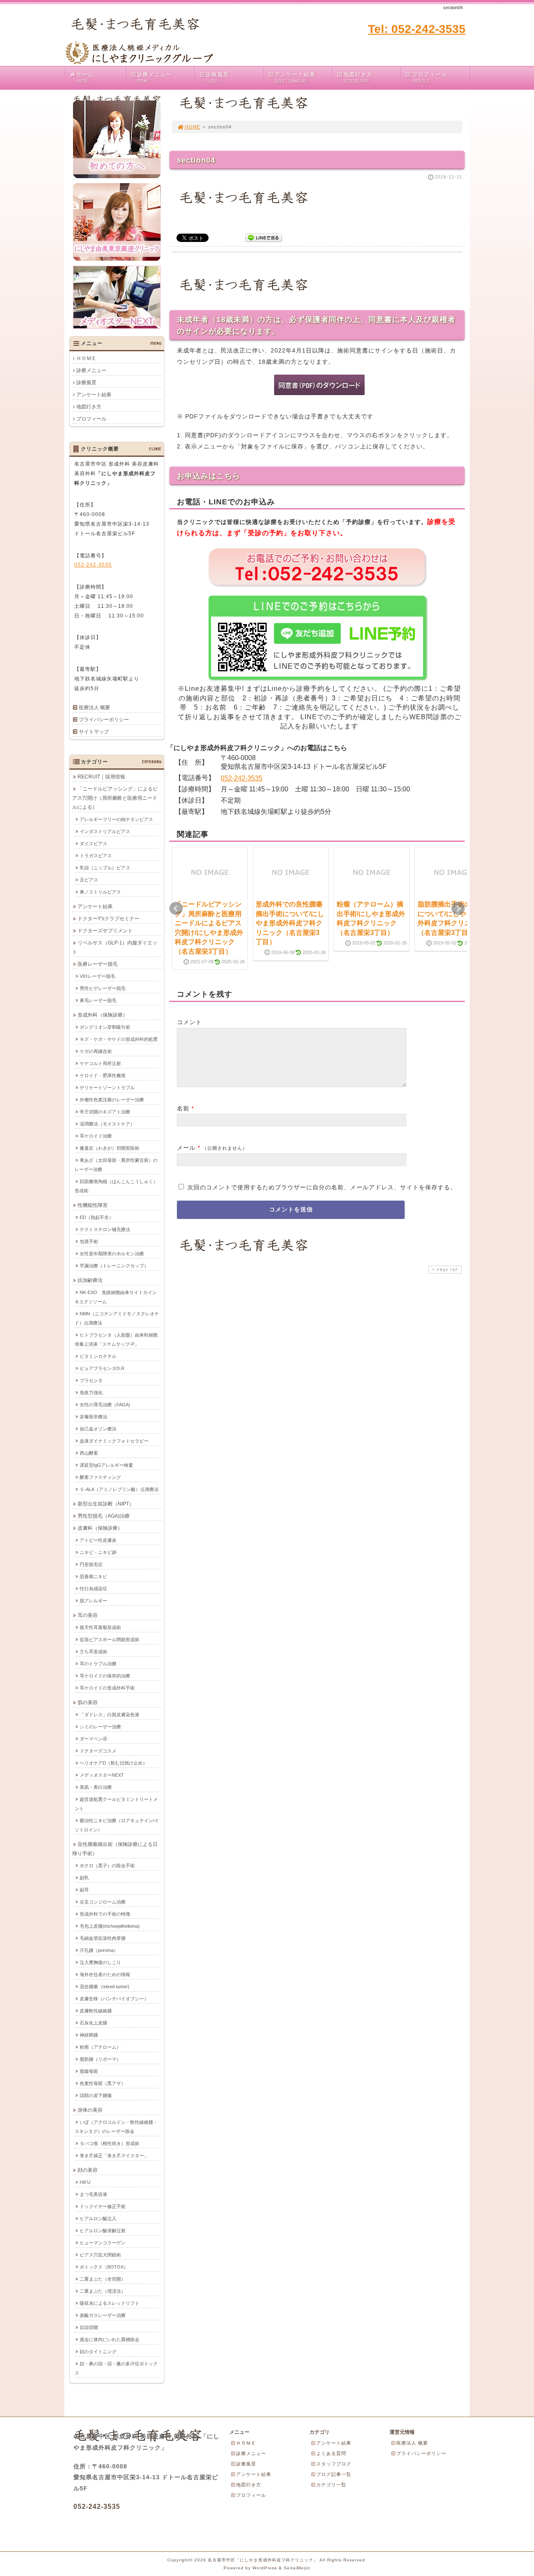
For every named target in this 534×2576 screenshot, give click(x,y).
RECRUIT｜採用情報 (101, 777)
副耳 (84, 1890)
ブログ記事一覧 (334, 2474)
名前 (183, 1108)
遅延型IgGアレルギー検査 (106, 1465)
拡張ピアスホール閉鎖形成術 (110, 1639)
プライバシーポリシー (104, 720)
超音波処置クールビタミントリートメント (116, 1804)
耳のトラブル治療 (98, 1664)
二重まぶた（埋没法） (103, 2291)
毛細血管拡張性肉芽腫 (103, 1938)
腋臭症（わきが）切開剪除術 (110, 1148)
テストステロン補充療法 (105, 1229)
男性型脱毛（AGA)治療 (104, 1516)
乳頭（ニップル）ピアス (105, 868)
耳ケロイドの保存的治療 (105, 1676)
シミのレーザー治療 (100, 1727)
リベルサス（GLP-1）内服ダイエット (115, 947)
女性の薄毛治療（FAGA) (105, 1405)
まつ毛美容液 (93, 2194)
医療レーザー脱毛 (98, 964)
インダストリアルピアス (105, 831)
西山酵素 (89, 1453)
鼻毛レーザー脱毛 (98, 1000)
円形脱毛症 (91, 1564)
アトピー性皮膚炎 (98, 1540)
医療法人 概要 (94, 708)
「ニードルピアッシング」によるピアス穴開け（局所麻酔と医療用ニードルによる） (115, 798)
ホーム (85, 78)
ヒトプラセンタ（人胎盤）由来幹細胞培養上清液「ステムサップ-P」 (116, 1340)
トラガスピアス (96, 856)
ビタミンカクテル (98, 1356)
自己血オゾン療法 (98, 1429)
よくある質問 (331, 2453)
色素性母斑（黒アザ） (103, 2083)
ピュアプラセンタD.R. (103, 1368)
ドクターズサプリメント (105, 931)
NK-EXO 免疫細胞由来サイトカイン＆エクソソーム (116, 1297)
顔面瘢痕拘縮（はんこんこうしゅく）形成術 (116, 1186)
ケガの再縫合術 (96, 1051)
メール (186, 1148)
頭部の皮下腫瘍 (96, 2095)
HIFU (85, 2182)
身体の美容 (90, 2110)
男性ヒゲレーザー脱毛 (103, 988)
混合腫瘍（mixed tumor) (105, 1987)
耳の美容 (88, 1615)
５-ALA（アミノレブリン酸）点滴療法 (119, 1489)
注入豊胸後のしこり (100, 1962)
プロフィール (430, 78)
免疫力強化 (91, 1393)
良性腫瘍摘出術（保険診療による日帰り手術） (115, 1849)
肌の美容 (88, 1702)
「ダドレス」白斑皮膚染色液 (110, 1715)
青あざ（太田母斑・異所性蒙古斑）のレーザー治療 (116, 1165)
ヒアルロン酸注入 (98, 2218)
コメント (189, 1022)
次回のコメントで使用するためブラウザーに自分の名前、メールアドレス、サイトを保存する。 (322, 1187)
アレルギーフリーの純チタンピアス (116, 819)
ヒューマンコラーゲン (103, 2243)
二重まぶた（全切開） (103, 2279)
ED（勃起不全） (97, 1217)
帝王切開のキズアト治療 (105, 1112)
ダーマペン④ (93, 1739)
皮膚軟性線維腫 (96, 2011)
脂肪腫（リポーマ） (100, 2059)
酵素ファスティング (100, 1477)
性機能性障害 (93, 1205)
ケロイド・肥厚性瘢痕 (103, 1075)
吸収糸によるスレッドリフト (110, 2303)
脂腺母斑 (89, 2071)
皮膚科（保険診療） (100, 1528)
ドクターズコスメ (98, 1751)
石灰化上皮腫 (93, 2023)
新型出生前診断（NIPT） (106, 1504)
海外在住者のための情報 (105, 1974)
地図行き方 (358, 78)
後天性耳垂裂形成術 (100, 1627)
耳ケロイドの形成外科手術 (107, 1688)
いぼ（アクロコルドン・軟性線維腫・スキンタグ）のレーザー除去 (116, 2127)
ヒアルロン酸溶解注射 (103, 2231)
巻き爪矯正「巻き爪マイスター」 (114, 2155)
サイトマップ (94, 732)
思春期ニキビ (93, 1576)
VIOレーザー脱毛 (97, 976)
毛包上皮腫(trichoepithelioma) (110, 1926)
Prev (176, 909)
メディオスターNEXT (102, 1775)
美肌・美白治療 (96, 1787)
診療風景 (217, 78)
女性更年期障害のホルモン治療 (112, 1254)
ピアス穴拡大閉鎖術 (100, 2255)
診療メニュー (154, 78)
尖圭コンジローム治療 (103, 1902)
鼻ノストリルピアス (100, 892)
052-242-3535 (242, 778)
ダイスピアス (93, 844)
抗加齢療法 (90, 1280)
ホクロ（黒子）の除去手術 (107, 1866)
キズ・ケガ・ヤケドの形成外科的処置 (119, 1039)
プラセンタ (91, 1380)
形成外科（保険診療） (103, 1015)
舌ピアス (89, 880)
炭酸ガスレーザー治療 (103, 2315)
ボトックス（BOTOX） (104, 2267)
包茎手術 (89, 1241)
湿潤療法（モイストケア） (107, 1124)
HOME (193, 127)
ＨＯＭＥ (86, 358)
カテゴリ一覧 (331, 2485)
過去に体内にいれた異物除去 (110, 2339)
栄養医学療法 (93, 1417)
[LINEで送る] (264, 237)
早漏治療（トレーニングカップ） (114, 1266)
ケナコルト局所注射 (100, 1063)
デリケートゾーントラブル (107, 1088)
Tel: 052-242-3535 (417, 29)
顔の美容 (88, 2170)
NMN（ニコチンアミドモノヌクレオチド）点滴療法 (117, 1318)
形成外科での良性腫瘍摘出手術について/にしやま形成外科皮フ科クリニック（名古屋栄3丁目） (290, 923)
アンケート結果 (295, 78)
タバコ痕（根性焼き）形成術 (110, 2143)
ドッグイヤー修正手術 (103, 2206)
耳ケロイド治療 (96, 1136)
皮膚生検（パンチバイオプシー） (114, 1999)
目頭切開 (89, 2327)
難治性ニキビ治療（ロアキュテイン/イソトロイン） (117, 1825)
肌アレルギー (93, 1601)
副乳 (84, 1878)
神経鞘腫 (89, 2035)
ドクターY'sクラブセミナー (108, 919)
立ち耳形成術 (93, 1652)
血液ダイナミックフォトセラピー (114, 1441)
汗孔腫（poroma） (99, 1950)
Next (458, 909)
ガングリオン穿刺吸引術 (105, 1027)
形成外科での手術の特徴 (105, 1914)
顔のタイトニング (98, 2352)
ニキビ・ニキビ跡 (98, 1552)
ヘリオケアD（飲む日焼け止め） (113, 1763)
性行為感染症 (93, 1589)
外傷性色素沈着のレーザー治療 (112, 1100)
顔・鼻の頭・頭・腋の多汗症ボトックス (116, 2368)
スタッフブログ (334, 2464)
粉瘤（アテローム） (100, 2047)
